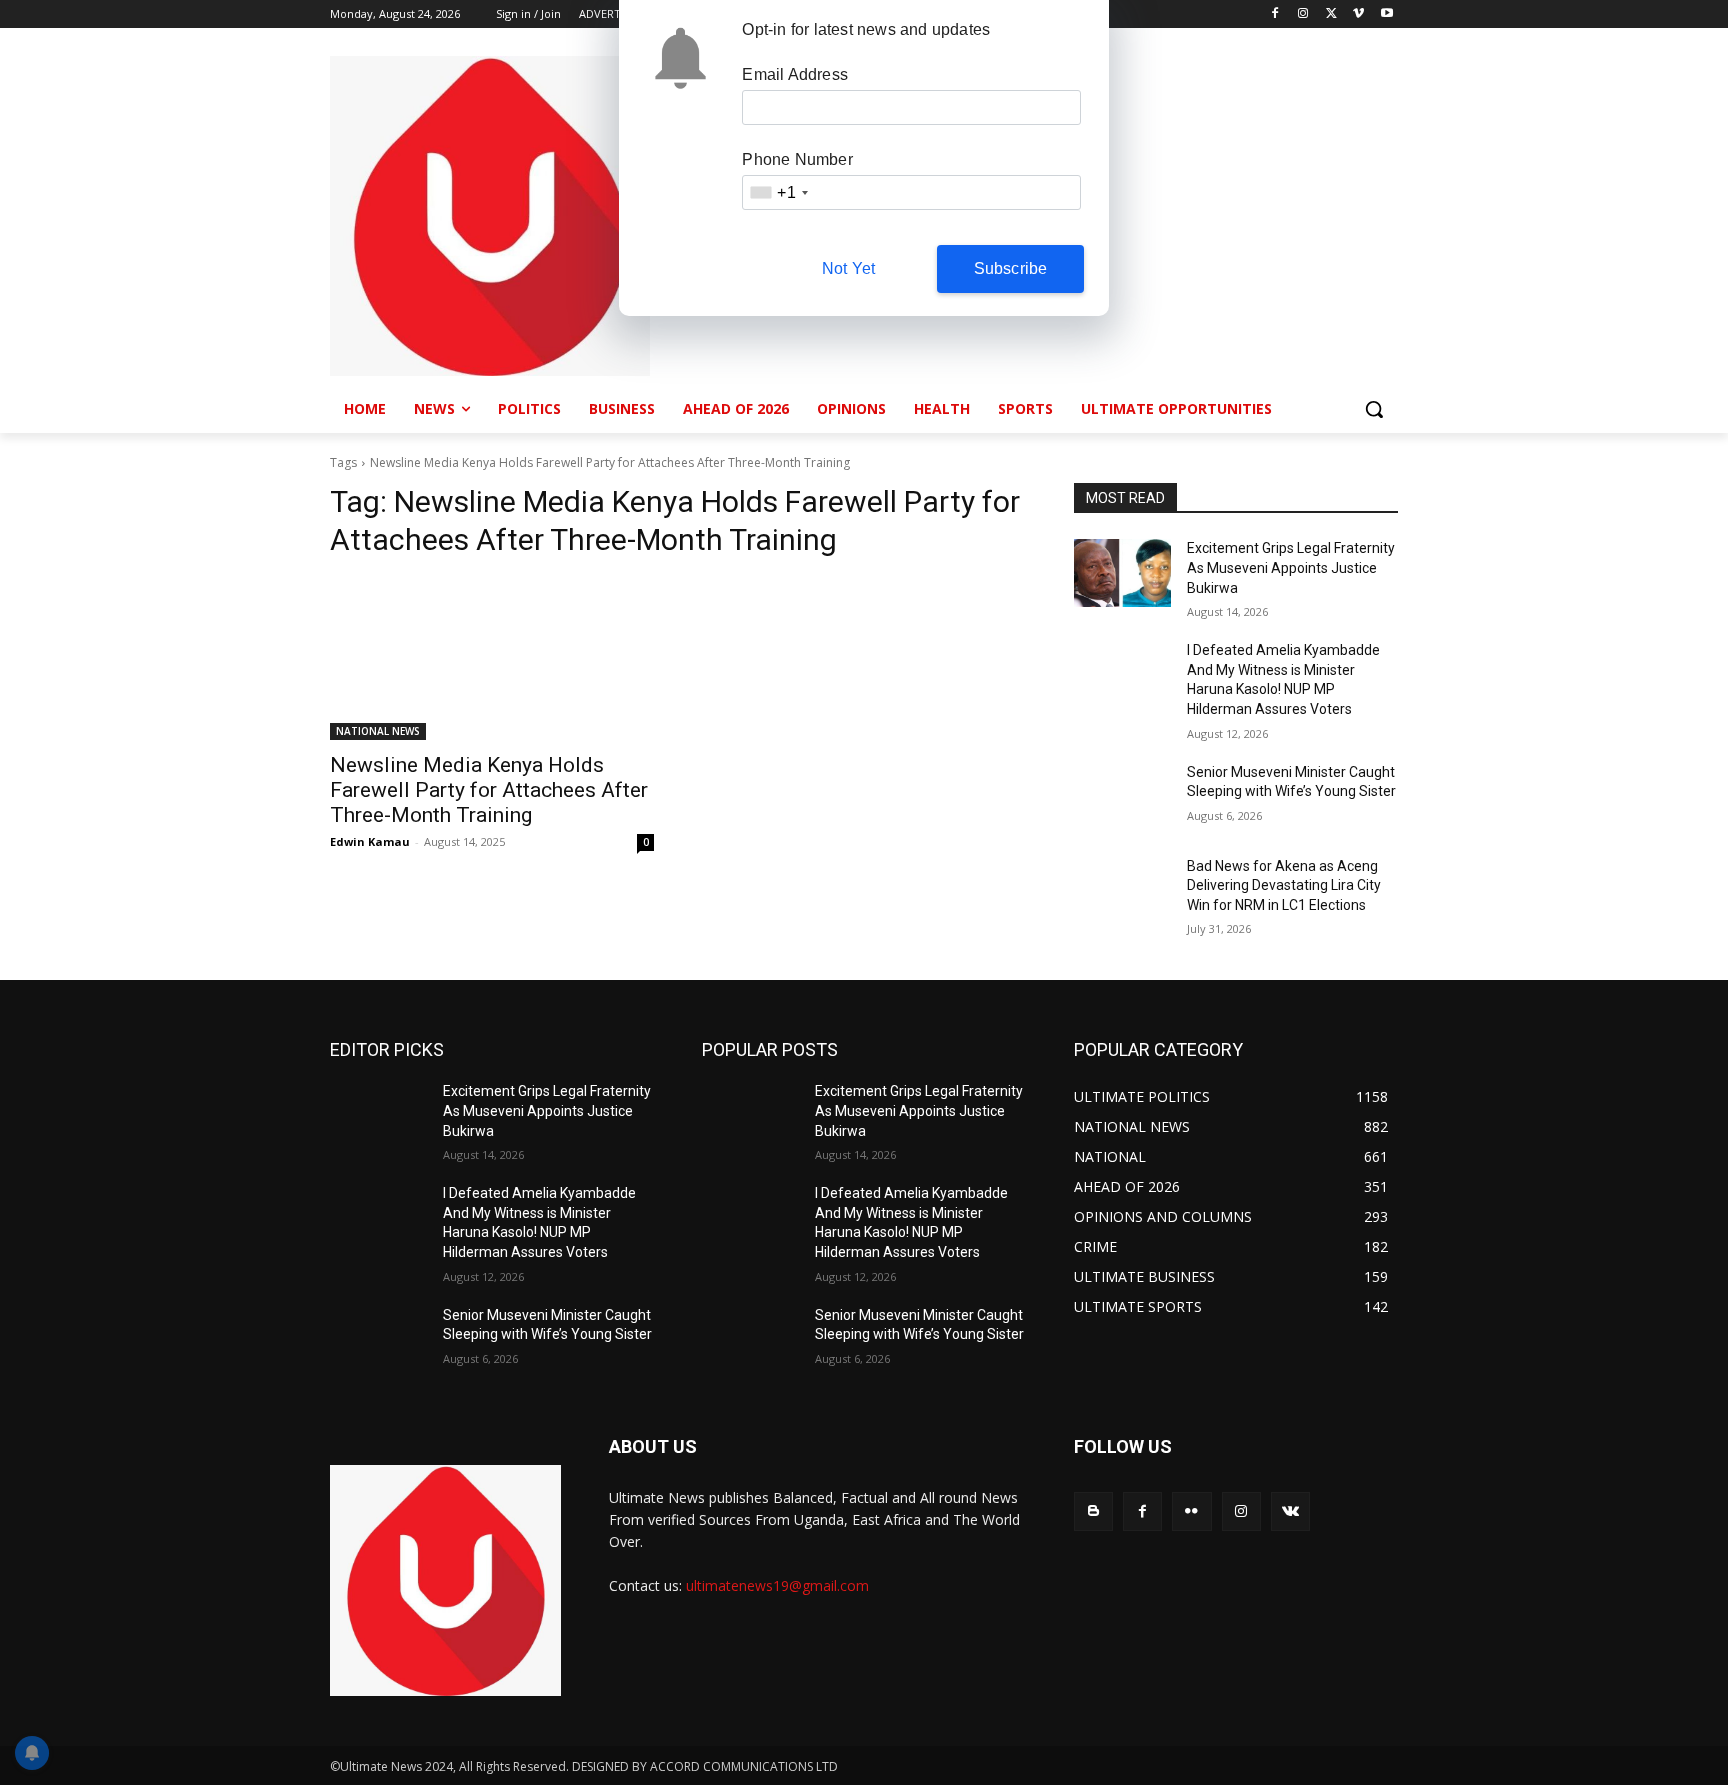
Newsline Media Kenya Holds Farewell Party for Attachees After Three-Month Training (489, 790)
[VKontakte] (1290, 1511)
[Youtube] (1386, 14)
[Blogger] (1093, 1511)
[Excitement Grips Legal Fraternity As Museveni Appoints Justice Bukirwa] (1122, 573)
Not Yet (848, 268)
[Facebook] (1275, 14)
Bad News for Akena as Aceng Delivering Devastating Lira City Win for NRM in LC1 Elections (1284, 885)
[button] (1374, 409)
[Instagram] (1303, 14)
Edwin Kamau (370, 841)
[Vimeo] (1358, 14)
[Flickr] (1191, 1511)
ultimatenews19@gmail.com (777, 1585)
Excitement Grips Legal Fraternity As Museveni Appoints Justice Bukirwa (1291, 567)
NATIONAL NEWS (378, 731)
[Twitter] (1331, 14)
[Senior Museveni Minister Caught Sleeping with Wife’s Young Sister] (1122, 797)
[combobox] (778, 192)
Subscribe (1011, 268)
